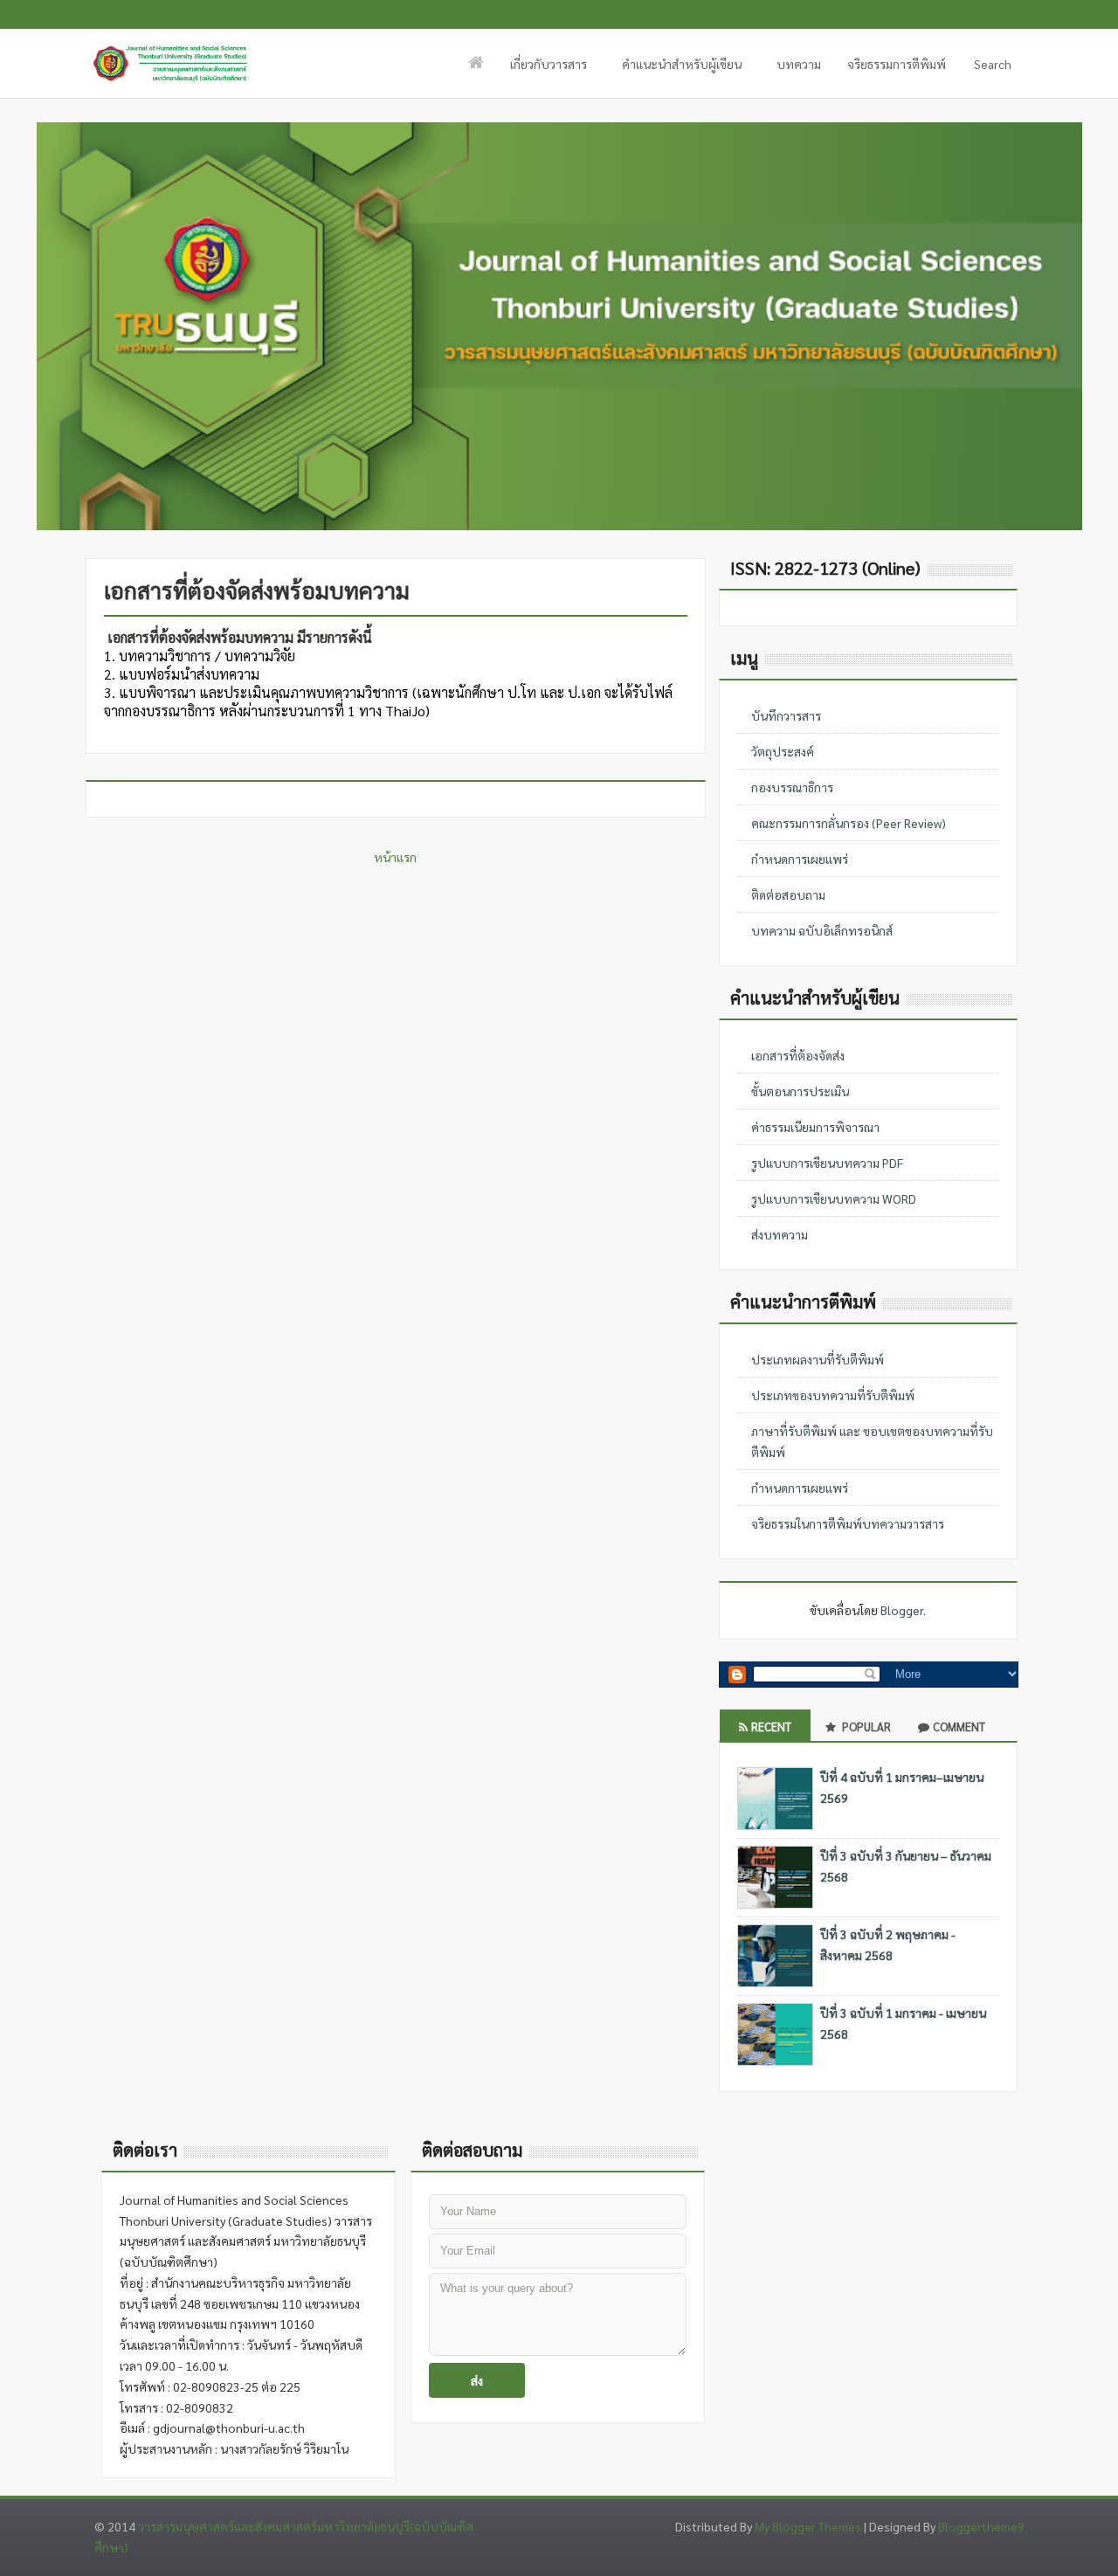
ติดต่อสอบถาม (788, 894)
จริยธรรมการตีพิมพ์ (897, 64)
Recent (771, 1727)
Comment (959, 1727)
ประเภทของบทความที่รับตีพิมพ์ (833, 1395)
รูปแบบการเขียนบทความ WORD (834, 1198)
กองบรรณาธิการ (792, 787)
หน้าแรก (395, 857)
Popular (865, 1727)
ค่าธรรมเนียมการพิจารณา (815, 1127)
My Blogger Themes (808, 2526)
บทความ (799, 64)
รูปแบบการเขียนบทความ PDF (827, 1163)
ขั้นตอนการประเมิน (800, 1091)
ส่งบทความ (780, 1234)
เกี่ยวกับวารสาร (542, 69)
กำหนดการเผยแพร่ (800, 859)
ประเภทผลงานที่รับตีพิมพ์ (818, 1359)
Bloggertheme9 (981, 2526)
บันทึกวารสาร (786, 715)
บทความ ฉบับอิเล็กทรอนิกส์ (822, 930)
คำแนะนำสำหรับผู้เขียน (675, 69)
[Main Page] (476, 63)
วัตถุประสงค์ (783, 751)
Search (985, 69)
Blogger (902, 1610)
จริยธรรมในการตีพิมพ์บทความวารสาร (848, 1523)
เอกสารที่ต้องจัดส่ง (798, 1055)
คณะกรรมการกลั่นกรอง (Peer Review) (849, 823)
